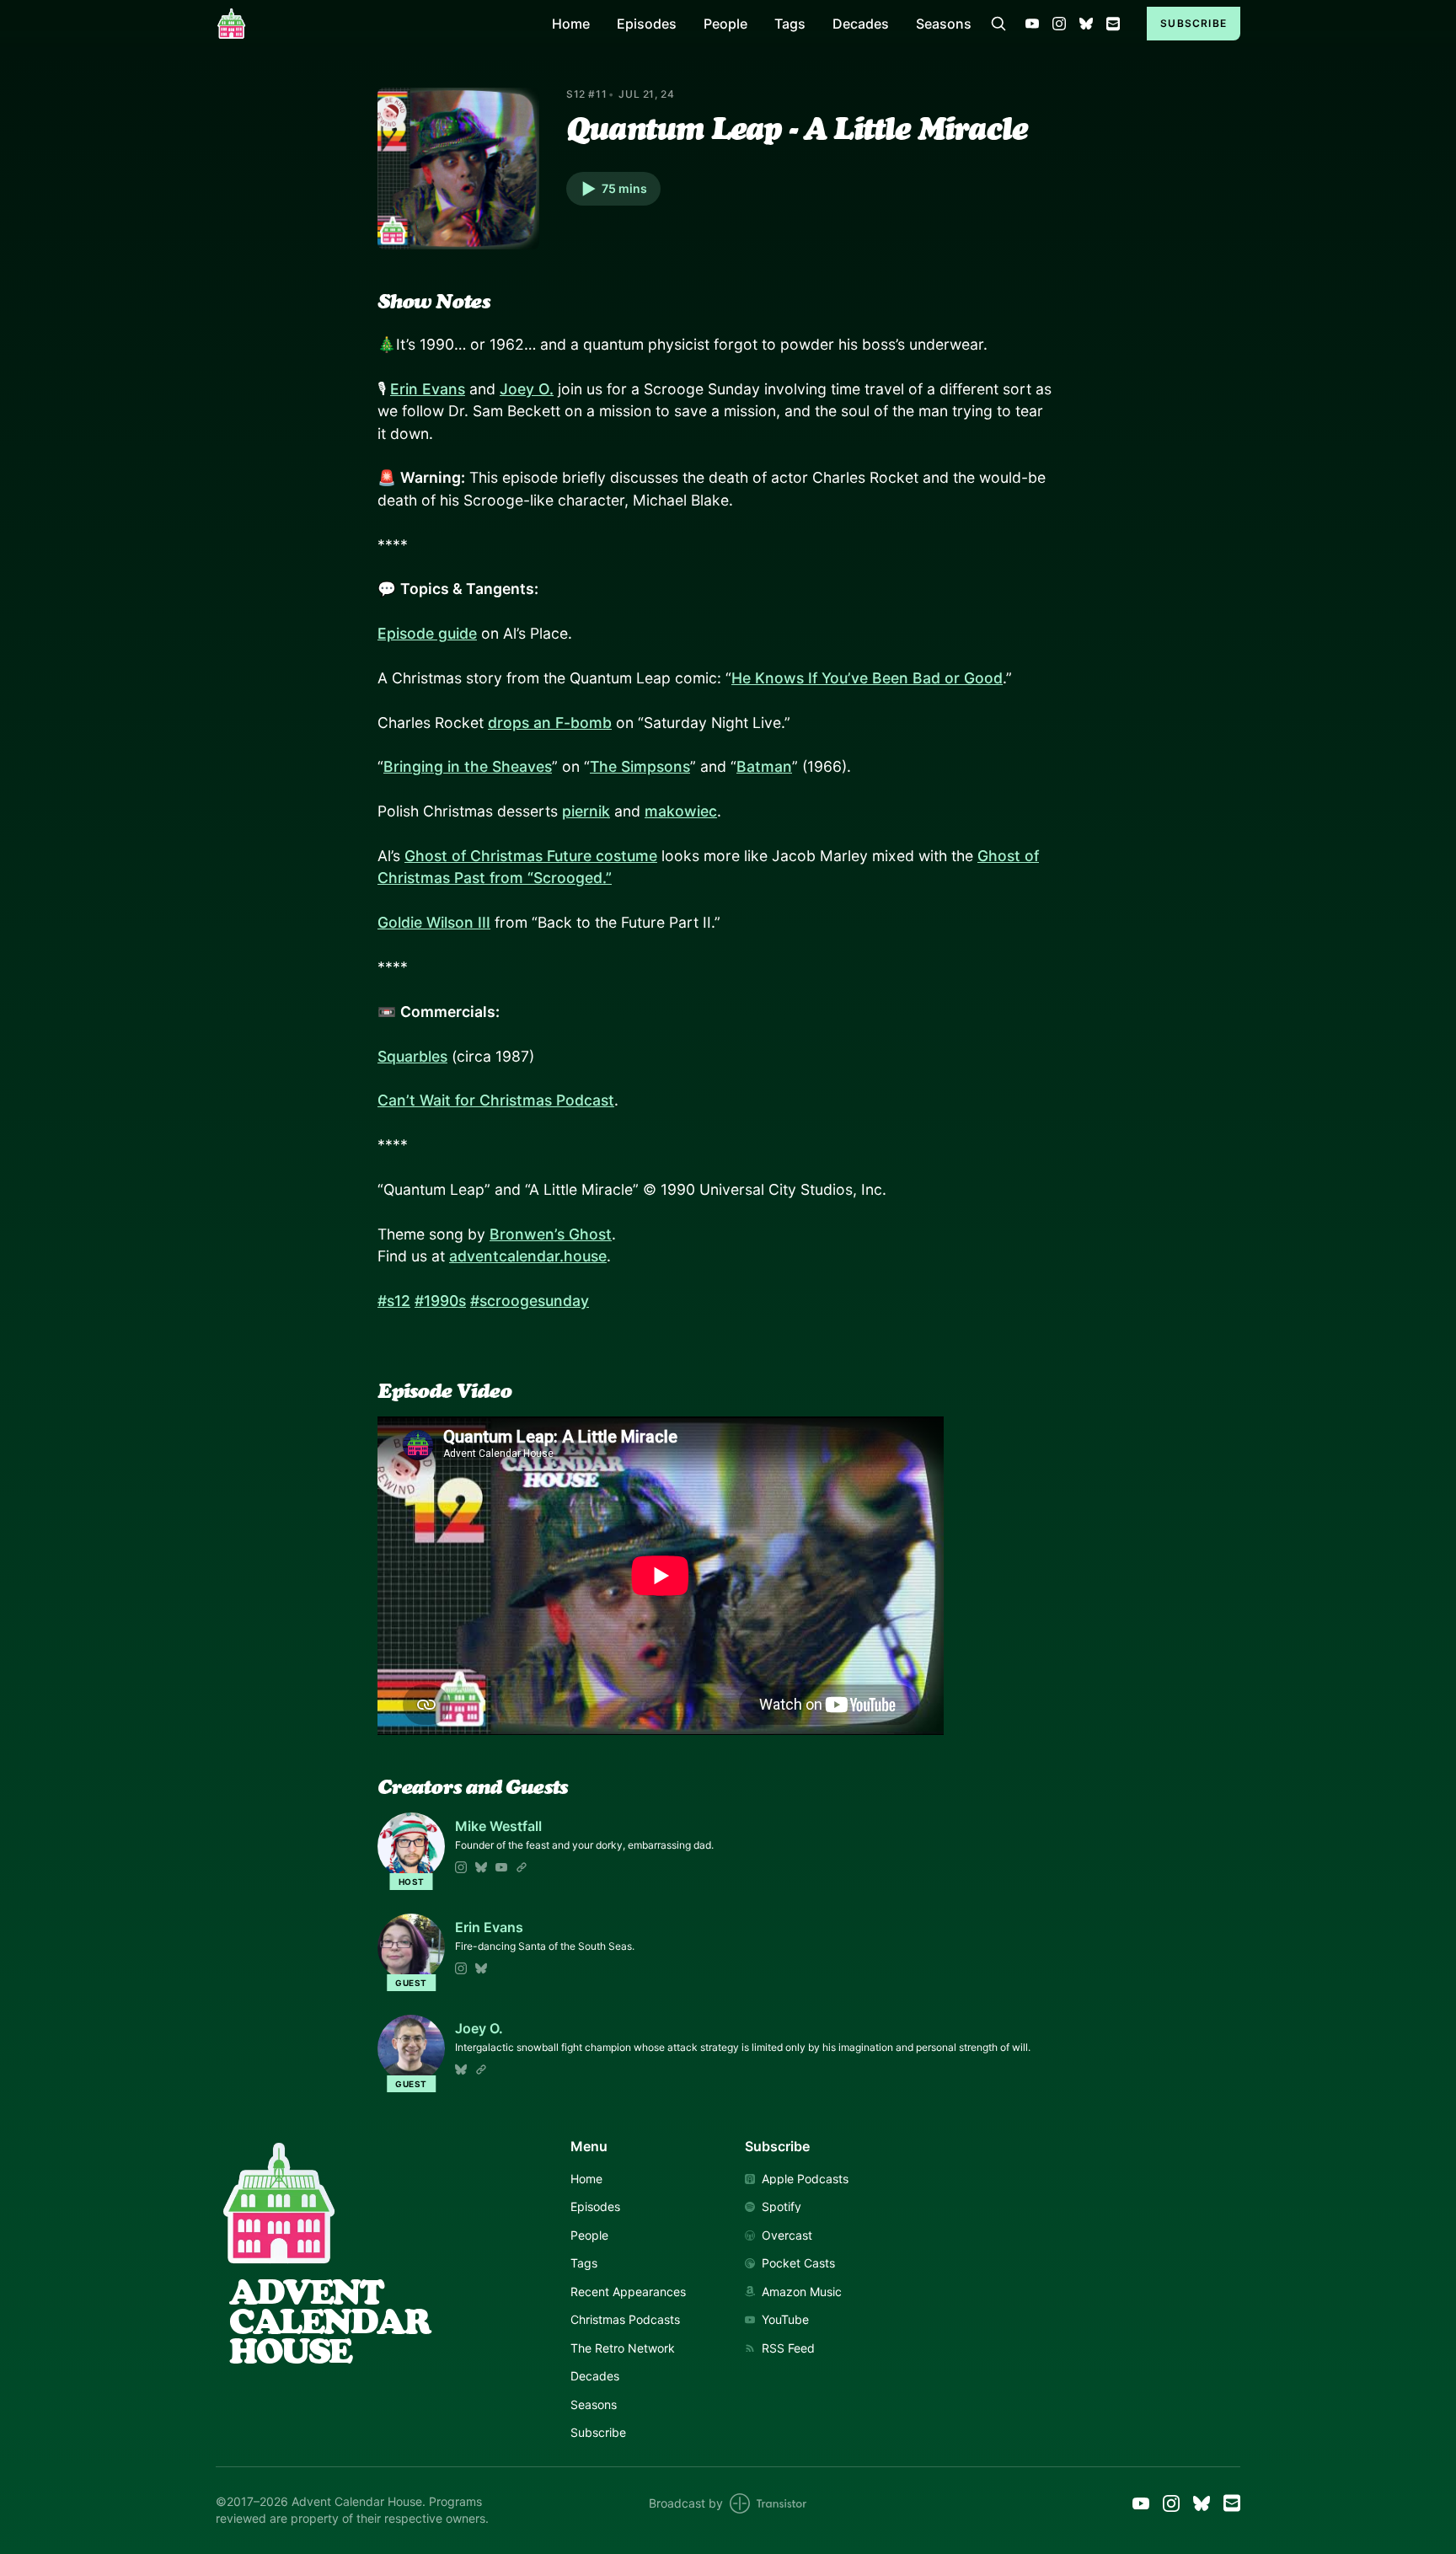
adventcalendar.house (528, 1256)
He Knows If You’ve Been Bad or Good (867, 678)
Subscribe (1194, 23)
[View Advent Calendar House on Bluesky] (1086, 24)
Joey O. (527, 389)
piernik (586, 811)
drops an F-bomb (550, 723)
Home (571, 24)
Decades (861, 24)
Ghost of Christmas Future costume (531, 856)
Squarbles (412, 1056)
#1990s (440, 1301)
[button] (613, 189)
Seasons (944, 24)
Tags (790, 24)
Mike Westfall (498, 1826)
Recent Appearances (628, 2292)
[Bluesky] (481, 1867)
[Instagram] (461, 1867)
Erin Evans (428, 389)
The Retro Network (623, 2348)
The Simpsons (640, 766)
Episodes (647, 24)
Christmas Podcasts (625, 2320)
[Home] (374, 23)
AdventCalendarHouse (329, 2321)
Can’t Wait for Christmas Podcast (496, 1100)
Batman (764, 766)
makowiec (681, 811)
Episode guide (427, 633)
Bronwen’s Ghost (551, 1234)
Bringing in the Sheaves (468, 766)
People (725, 24)
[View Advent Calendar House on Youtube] (1032, 24)
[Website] (522, 1867)
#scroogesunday (530, 1301)
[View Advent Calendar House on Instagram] (1059, 24)
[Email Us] (1113, 24)
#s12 (394, 1301)
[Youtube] (501, 1867)
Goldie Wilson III (434, 922)
